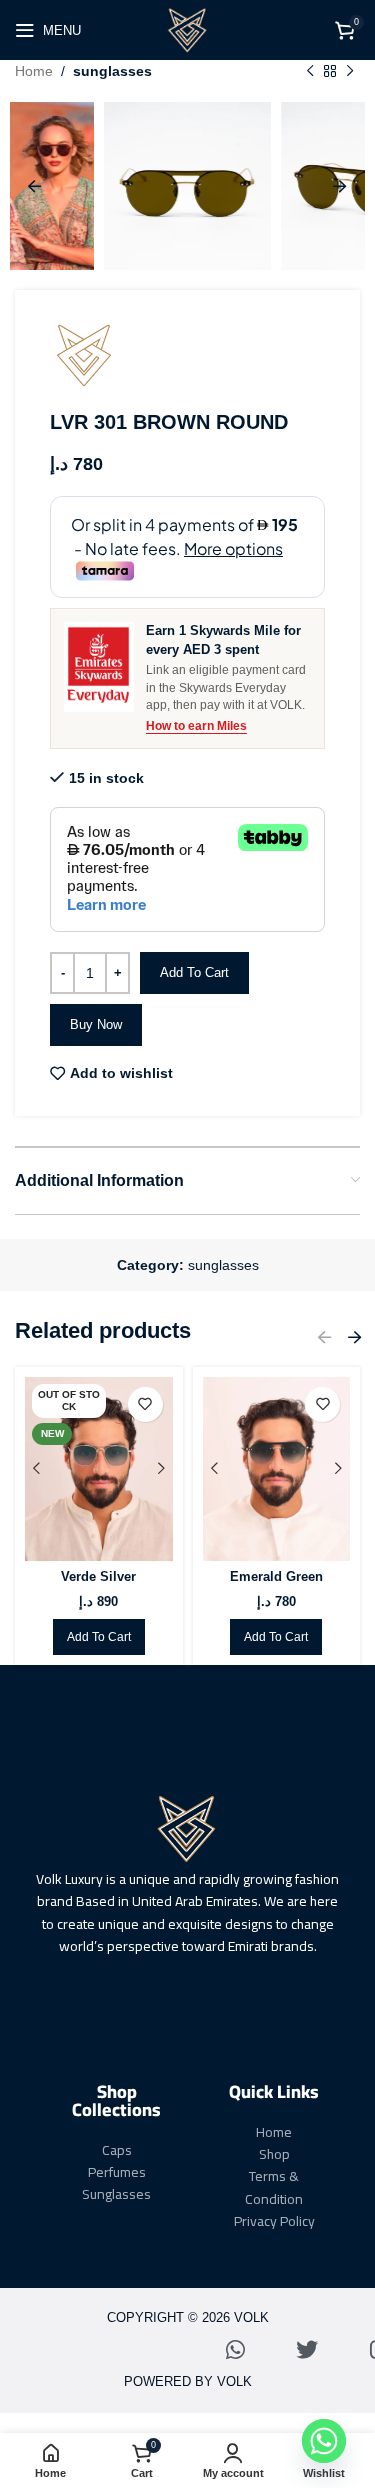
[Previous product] (310, 71)
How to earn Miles (196, 726)
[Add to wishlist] (145, 1404)
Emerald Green (276, 1577)
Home (34, 71)
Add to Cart (194, 972)
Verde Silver (98, 1577)
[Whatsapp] (235, 2350)
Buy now (96, 1024)
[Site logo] (188, 29)
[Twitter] (307, 2350)
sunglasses (112, 71)
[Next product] (350, 71)
